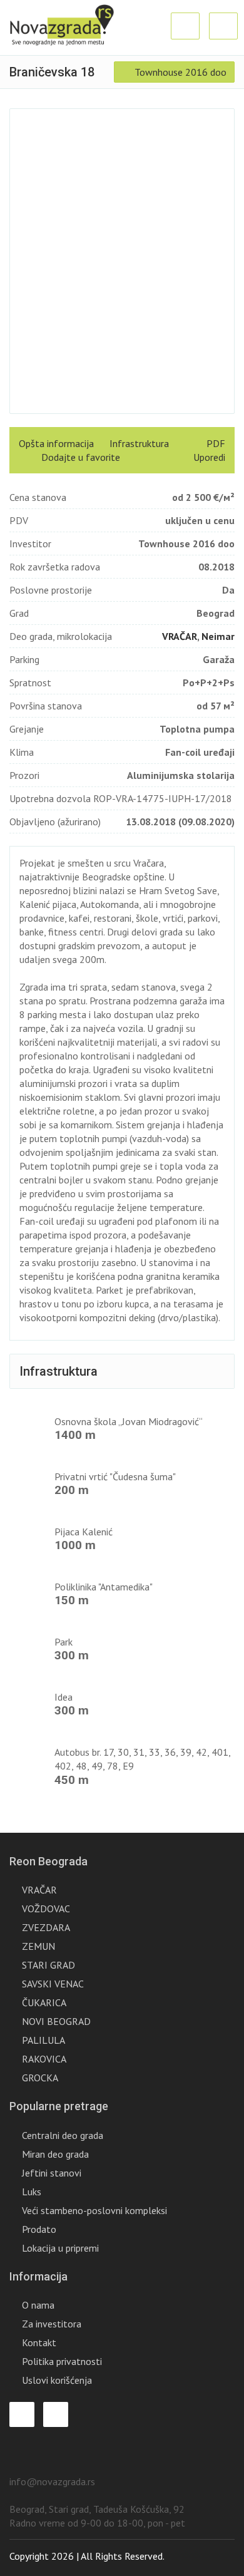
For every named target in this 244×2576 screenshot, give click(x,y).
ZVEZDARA (46, 1927)
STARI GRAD (48, 1965)
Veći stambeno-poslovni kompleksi (94, 2210)
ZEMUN (38, 1946)
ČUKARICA (44, 2002)
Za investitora (52, 2324)
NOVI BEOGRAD (56, 2021)
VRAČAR (180, 636)
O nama (38, 2305)
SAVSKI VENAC (53, 1984)
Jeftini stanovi (52, 2173)
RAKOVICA (44, 2059)
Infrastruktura (139, 443)
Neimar (218, 636)
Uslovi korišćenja (57, 2380)
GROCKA (40, 2078)
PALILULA (43, 2040)
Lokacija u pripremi (60, 2248)
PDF (215, 443)
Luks (32, 2192)
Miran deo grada (55, 2154)
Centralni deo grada (63, 2135)
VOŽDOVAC (46, 1909)
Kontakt (39, 2342)
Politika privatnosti (62, 2361)
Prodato (39, 2229)
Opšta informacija (56, 443)
